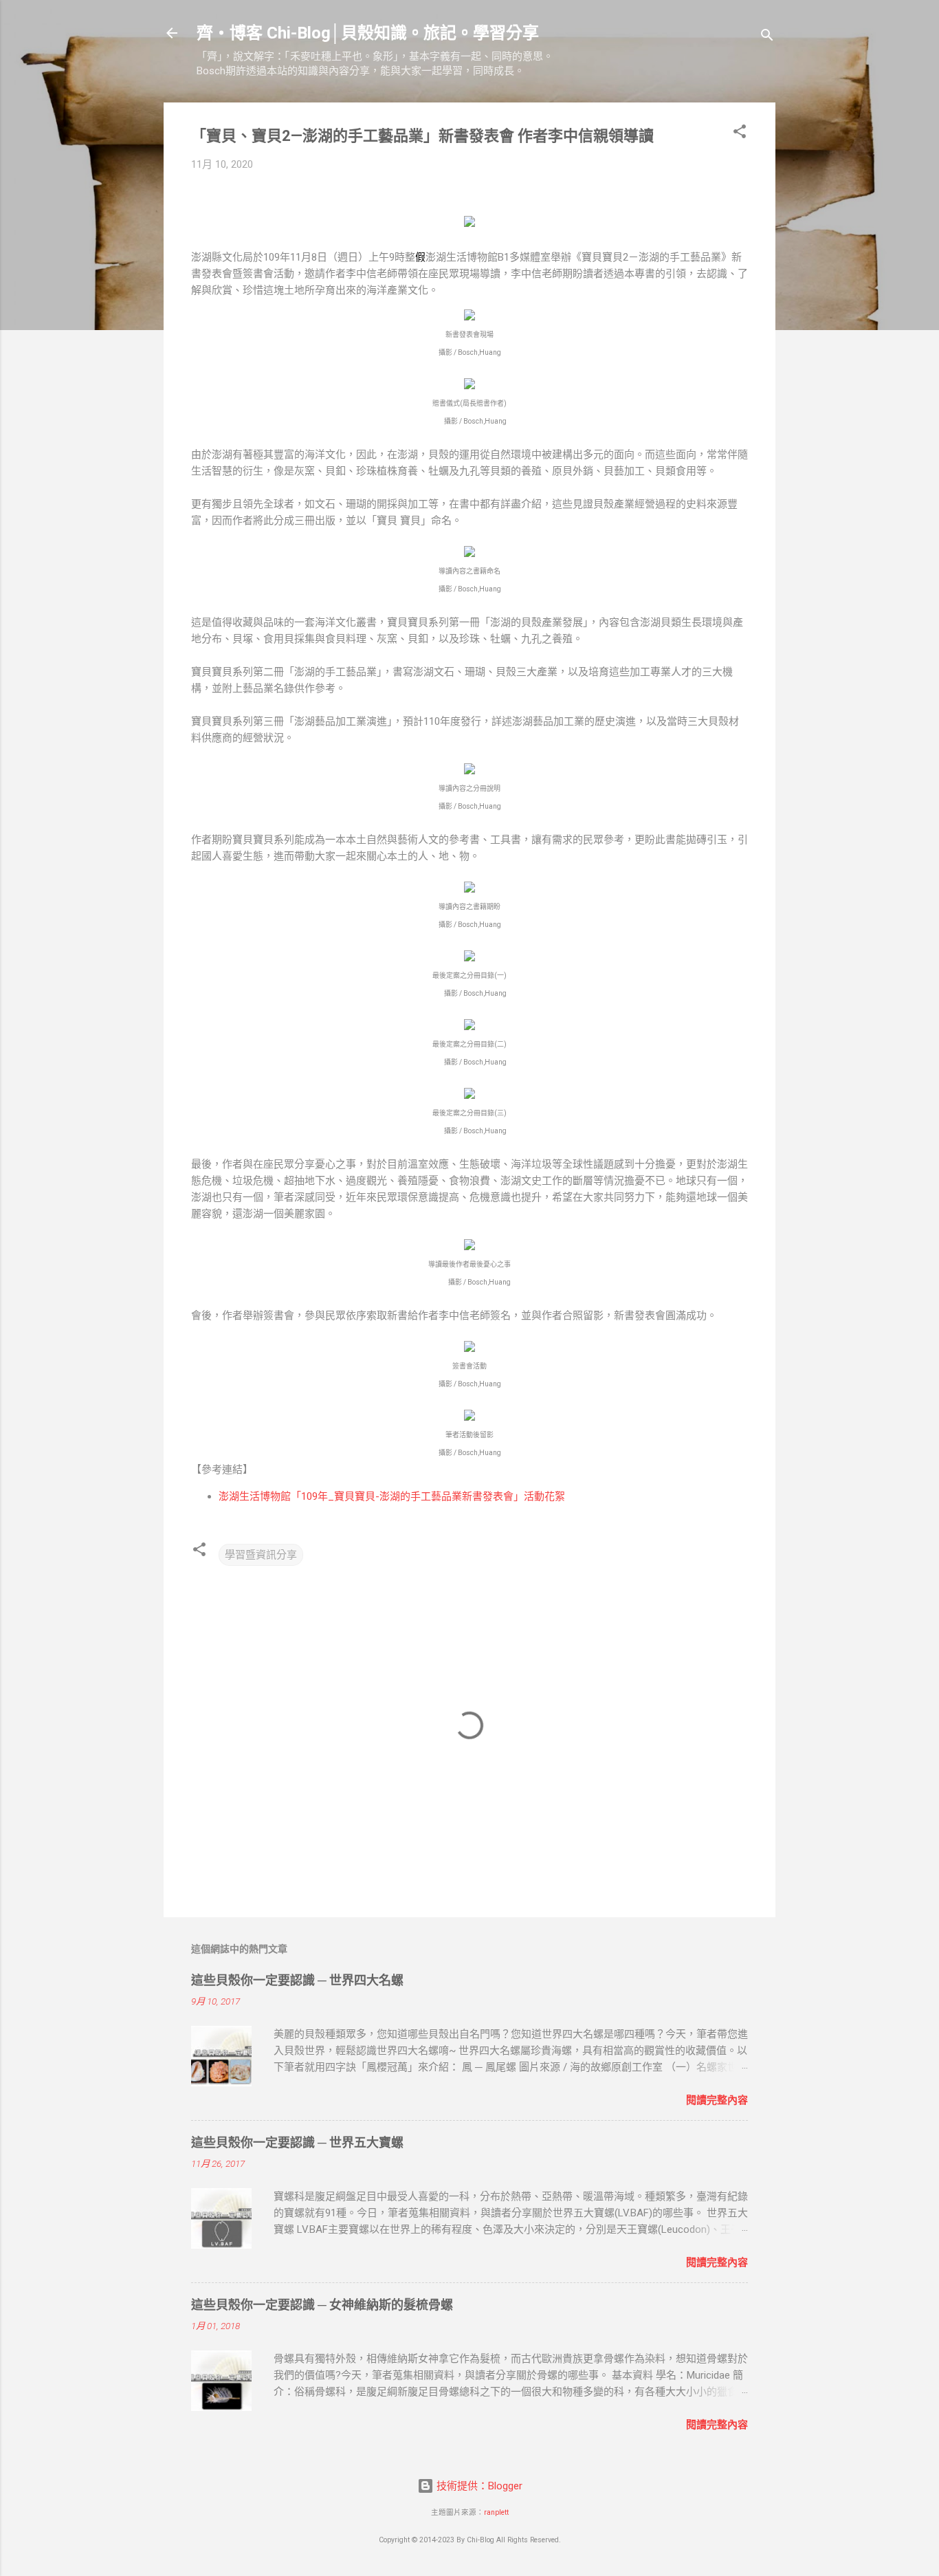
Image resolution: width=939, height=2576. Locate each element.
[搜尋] (767, 37)
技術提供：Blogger (478, 2486)
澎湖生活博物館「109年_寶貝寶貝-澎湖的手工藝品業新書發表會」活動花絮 (392, 1496)
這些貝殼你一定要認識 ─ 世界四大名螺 (297, 1980)
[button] (740, 134)
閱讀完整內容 (717, 2100)
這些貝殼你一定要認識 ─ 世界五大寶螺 (297, 2142)
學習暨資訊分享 (261, 1555)
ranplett (496, 2512)
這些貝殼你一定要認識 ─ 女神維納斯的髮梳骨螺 (322, 2305)
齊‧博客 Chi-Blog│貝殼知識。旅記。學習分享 (368, 33)
